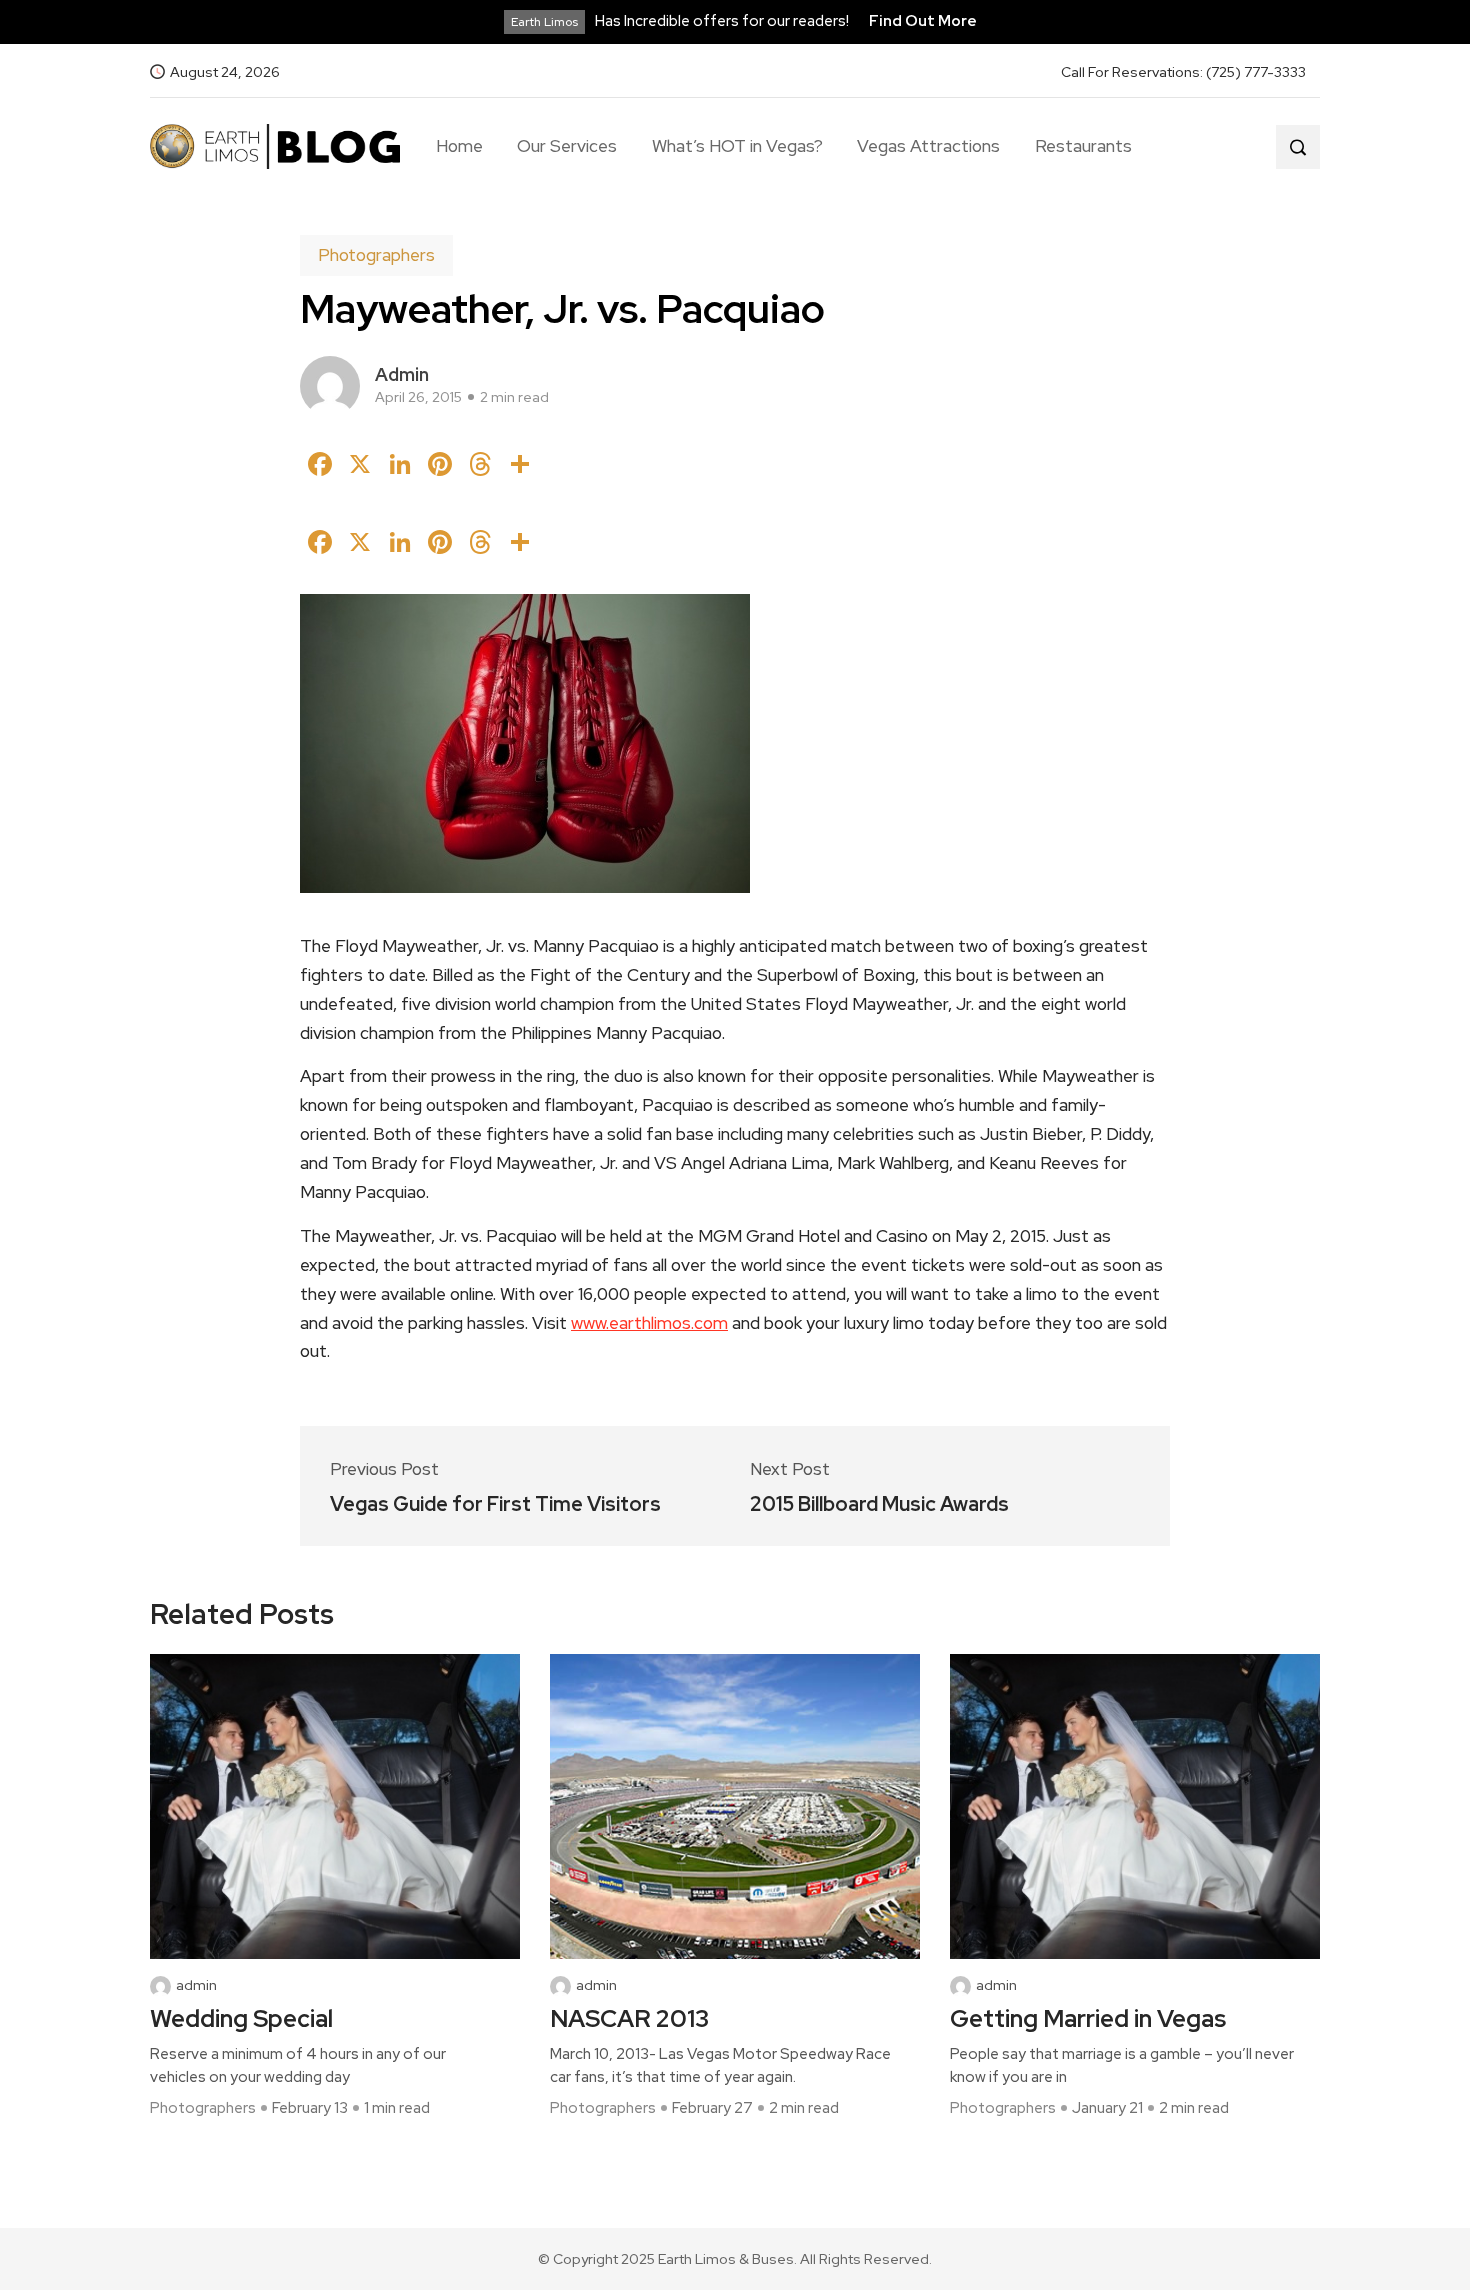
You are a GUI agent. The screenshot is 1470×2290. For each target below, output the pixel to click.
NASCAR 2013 (629, 2019)
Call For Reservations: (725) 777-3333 (1183, 72)
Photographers (376, 255)
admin (402, 374)
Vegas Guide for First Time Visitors (495, 1504)
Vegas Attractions (928, 146)
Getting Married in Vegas (1088, 2019)
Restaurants (1083, 146)
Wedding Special (241, 2019)
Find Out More (923, 21)
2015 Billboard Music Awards (879, 1504)
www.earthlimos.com (649, 1323)
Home (459, 146)
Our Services (567, 146)
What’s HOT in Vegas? (737, 146)
